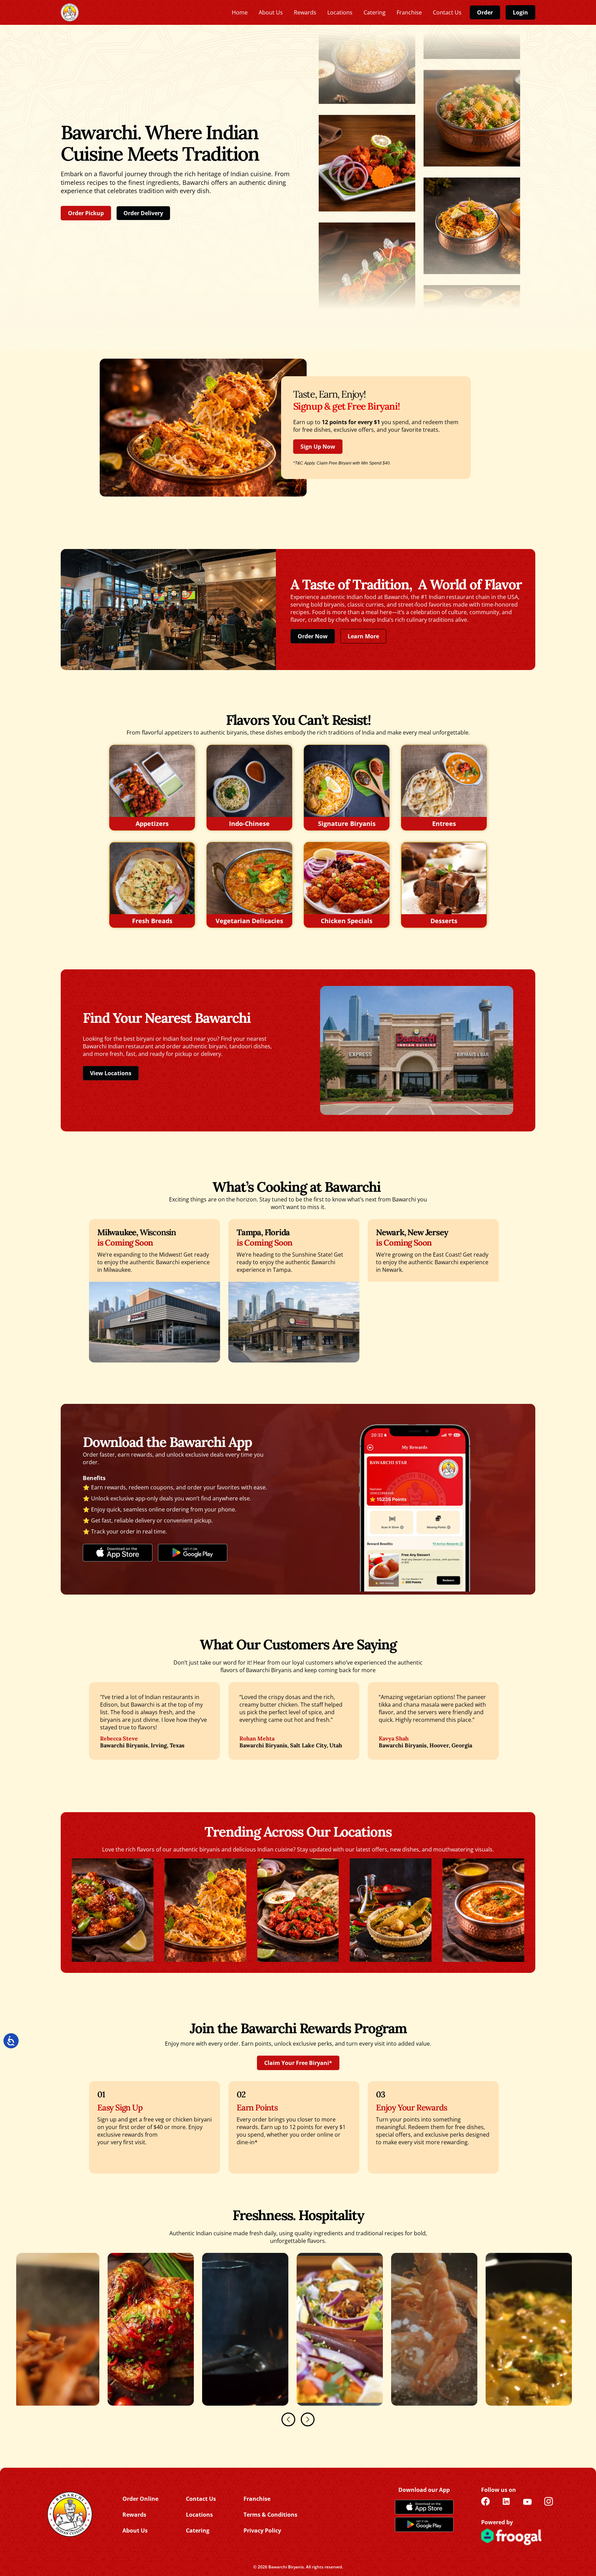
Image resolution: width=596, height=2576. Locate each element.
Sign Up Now (318, 447)
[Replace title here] (70, 13)
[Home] (69, 2514)
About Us (135, 2530)
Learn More (363, 636)
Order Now (313, 636)
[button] (288, 2419)
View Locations (111, 1073)
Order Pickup (86, 213)
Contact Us (201, 2499)
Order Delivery (143, 213)
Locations (199, 2515)
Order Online (140, 2499)
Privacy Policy (262, 2530)
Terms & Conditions (270, 2515)
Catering (198, 2530)
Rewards (134, 2515)
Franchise (257, 2499)
